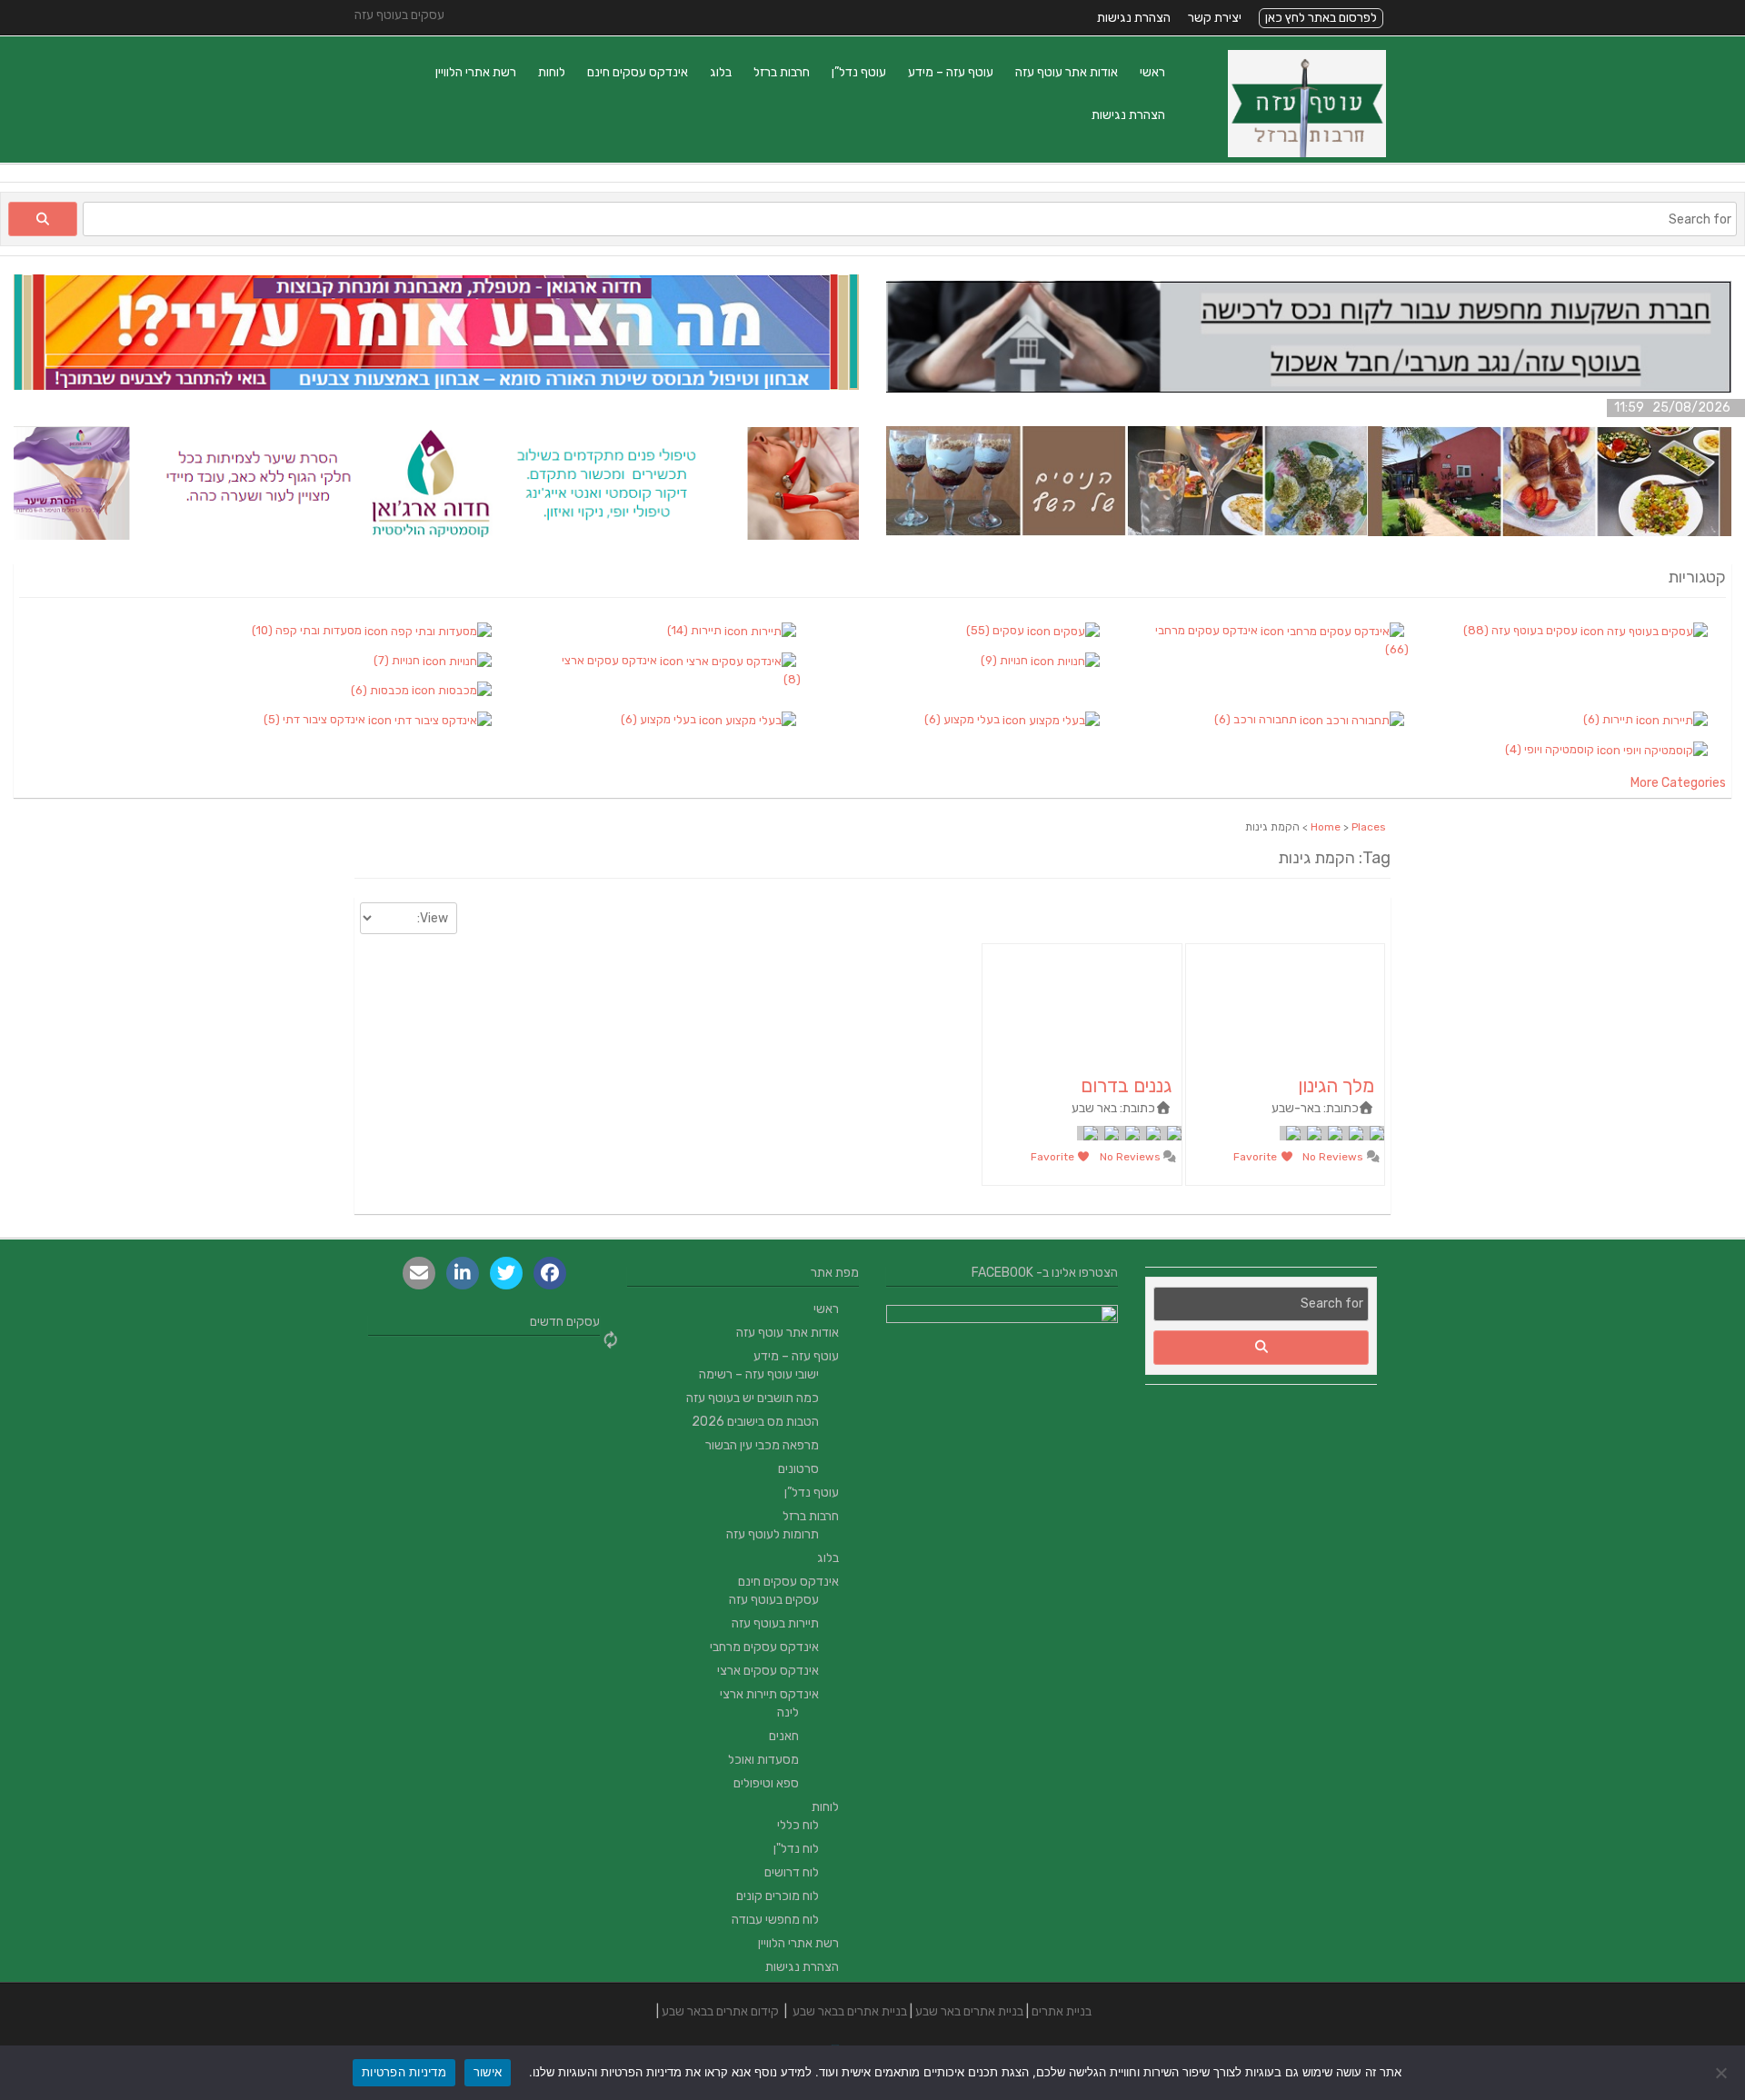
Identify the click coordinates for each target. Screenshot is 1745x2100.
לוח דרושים (792, 1872)
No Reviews (1334, 1157)
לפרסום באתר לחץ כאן (1321, 18)
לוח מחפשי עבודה (775, 1920)
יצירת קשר (1215, 18)
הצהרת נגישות (1134, 18)
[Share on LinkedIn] (463, 1273)
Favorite (1256, 1157)
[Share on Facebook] (550, 1273)
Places (1369, 827)
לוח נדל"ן (796, 1849)
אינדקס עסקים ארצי (768, 1671)
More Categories (1678, 783)
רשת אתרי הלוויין (476, 72)
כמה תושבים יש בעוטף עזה (753, 1398)
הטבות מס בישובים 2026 (755, 1422)
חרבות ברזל (782, 72)
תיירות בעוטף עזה (775, 1623)
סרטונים (798, 1469)
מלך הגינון (1336, 1085)
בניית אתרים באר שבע (969, 2011)
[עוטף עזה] (1307, 153)
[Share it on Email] (419, 1273)
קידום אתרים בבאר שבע (720, 2011)
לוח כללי (798, 1825)
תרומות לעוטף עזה (773, 1534)
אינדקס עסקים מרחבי (764, 1647)
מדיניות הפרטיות (404, 2072)
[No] (1722, 2073)
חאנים (784, 1736)
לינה (788, 1712)
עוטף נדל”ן (859, 72)
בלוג (721, 72)
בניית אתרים (1062, 2011)
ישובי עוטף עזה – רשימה (759, 1374)
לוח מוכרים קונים (778, 1896)
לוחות (552, 72)
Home (1326, 827)
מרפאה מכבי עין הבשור (762, 1445)
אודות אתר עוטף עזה (1067, 72)
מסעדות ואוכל (763, 1760)
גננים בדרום (1126, 1085)
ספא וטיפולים (766, 1783)
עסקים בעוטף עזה (774, 1600)
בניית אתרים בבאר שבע (850, 2011)
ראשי (1152, 72)
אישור (488, 2072)
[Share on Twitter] (506, 1273)
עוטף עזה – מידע (951, 72)
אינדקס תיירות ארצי (769, 1694)
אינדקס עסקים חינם (638, 72)
